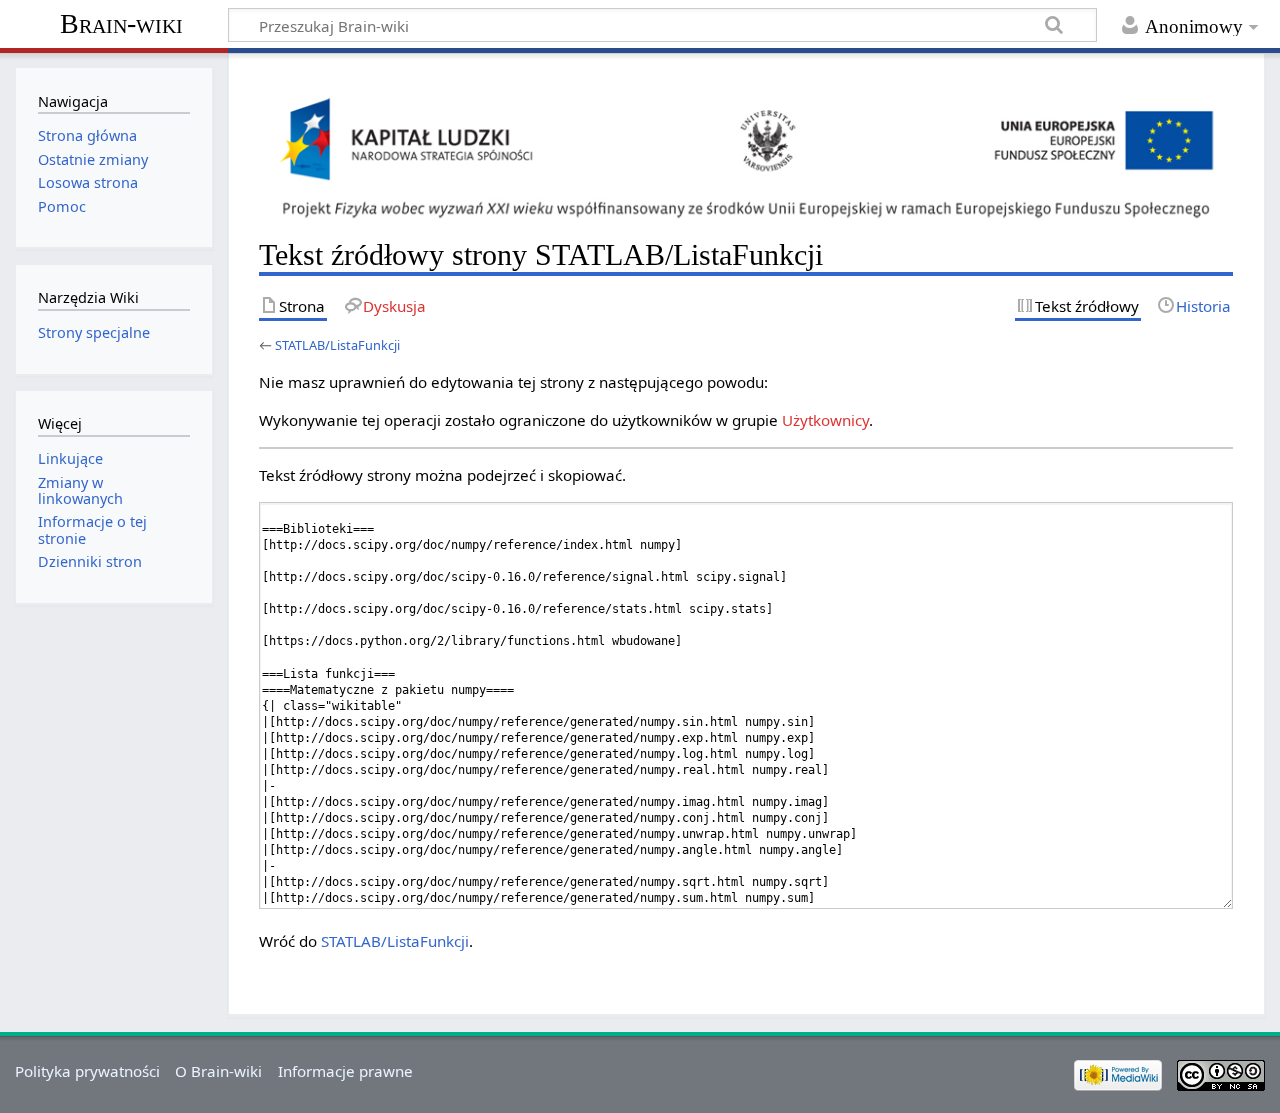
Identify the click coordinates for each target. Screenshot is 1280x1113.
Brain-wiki (121, 23)
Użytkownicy (825, 420)
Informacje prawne (345, 1071)
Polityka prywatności (87, 1071)
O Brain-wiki (218, 1071)
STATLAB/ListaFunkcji (337, 345)
